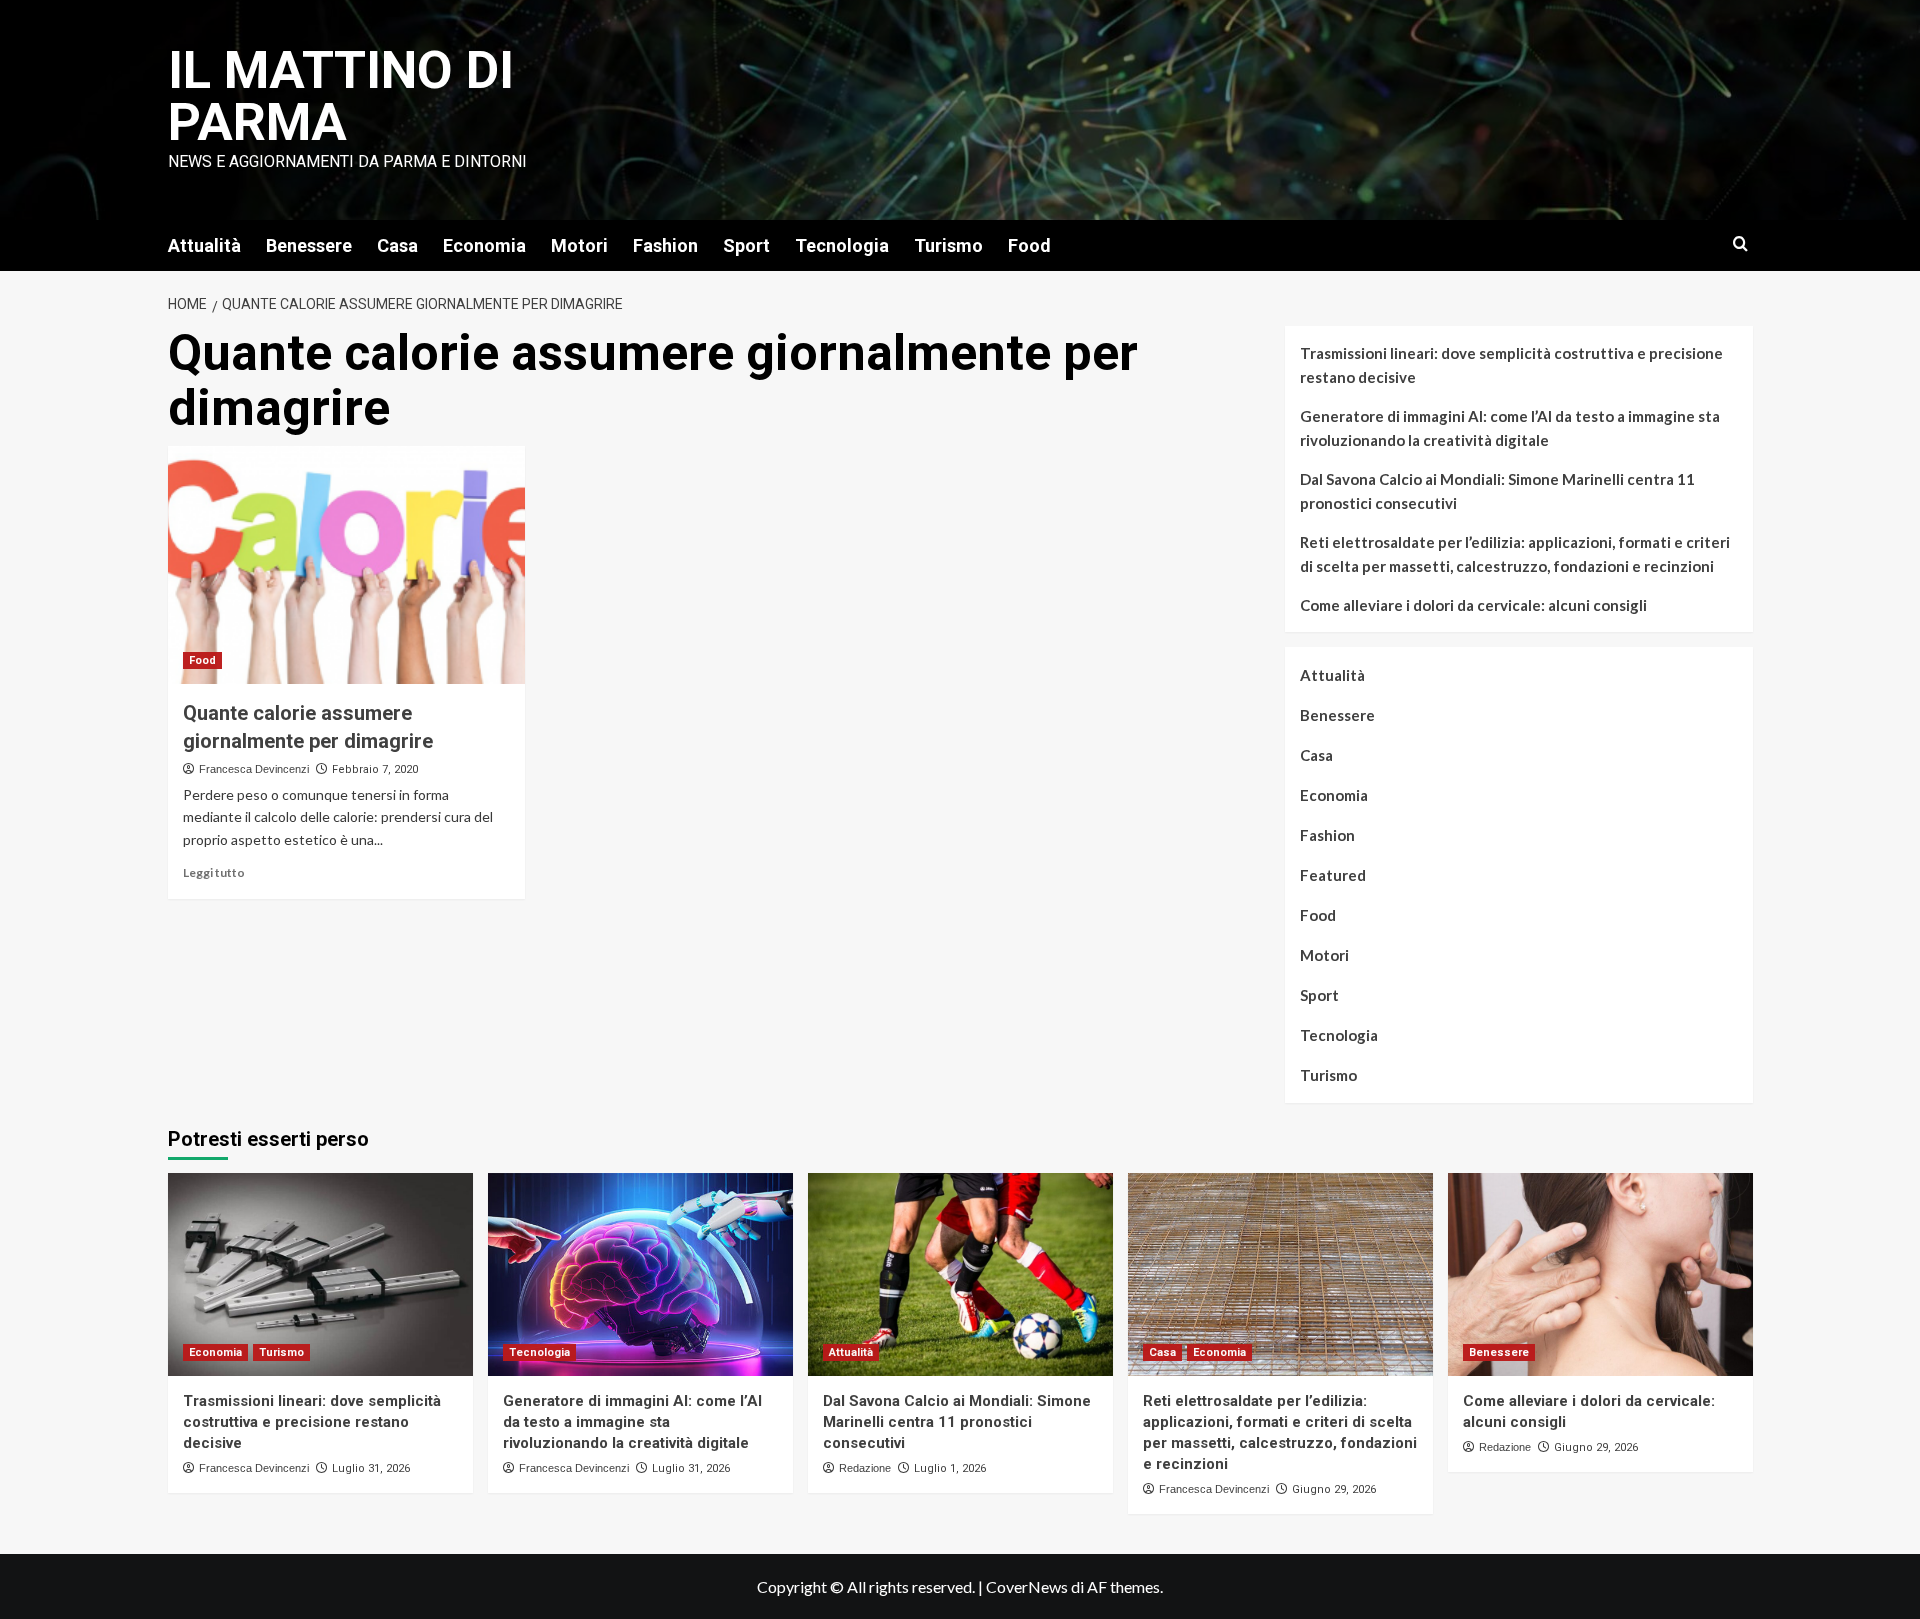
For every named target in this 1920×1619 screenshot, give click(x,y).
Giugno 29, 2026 (1334, 1489)
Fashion (665, 245)
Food (1029, 245)
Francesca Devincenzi (254, 769)
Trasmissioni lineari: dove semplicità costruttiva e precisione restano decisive (1511, 365)
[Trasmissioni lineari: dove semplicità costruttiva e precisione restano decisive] (320, 1274)
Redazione (865, 1468)
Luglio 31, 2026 (371, 1468)
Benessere (309, 245)
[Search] (1740, 244)
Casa (397, 245)
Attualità (204, 245)
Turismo (948, 245)
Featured (1333, 875)
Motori (579, 245)
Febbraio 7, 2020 (375, 769)
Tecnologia (842, 245)
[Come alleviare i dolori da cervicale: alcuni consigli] (1600, 1274)
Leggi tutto (214, 872)
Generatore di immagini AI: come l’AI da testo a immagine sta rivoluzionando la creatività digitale (1510, 428)
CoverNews (1027, 1586)
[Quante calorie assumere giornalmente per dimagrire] (346, 565)
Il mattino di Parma (341, 96)
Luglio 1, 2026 (950, 1468)
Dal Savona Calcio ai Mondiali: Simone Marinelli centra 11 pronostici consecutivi (1497, 491)
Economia (484, 245)
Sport (746, 245)
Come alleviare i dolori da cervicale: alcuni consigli (1473, 605)
